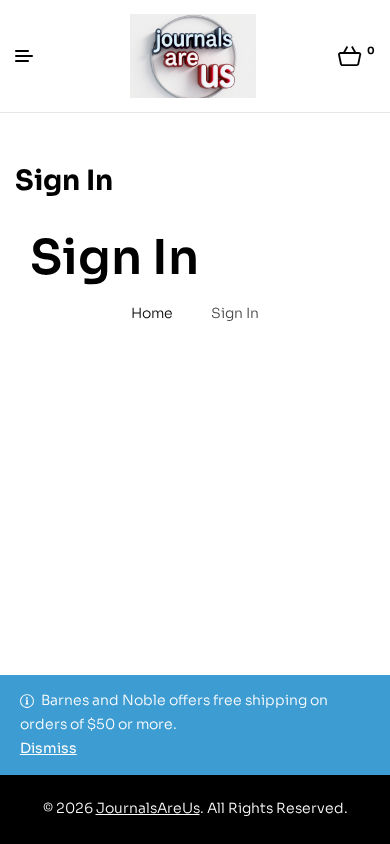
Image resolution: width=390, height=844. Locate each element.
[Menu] (31, 56)
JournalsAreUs (148, 808)
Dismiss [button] (48, 748)
